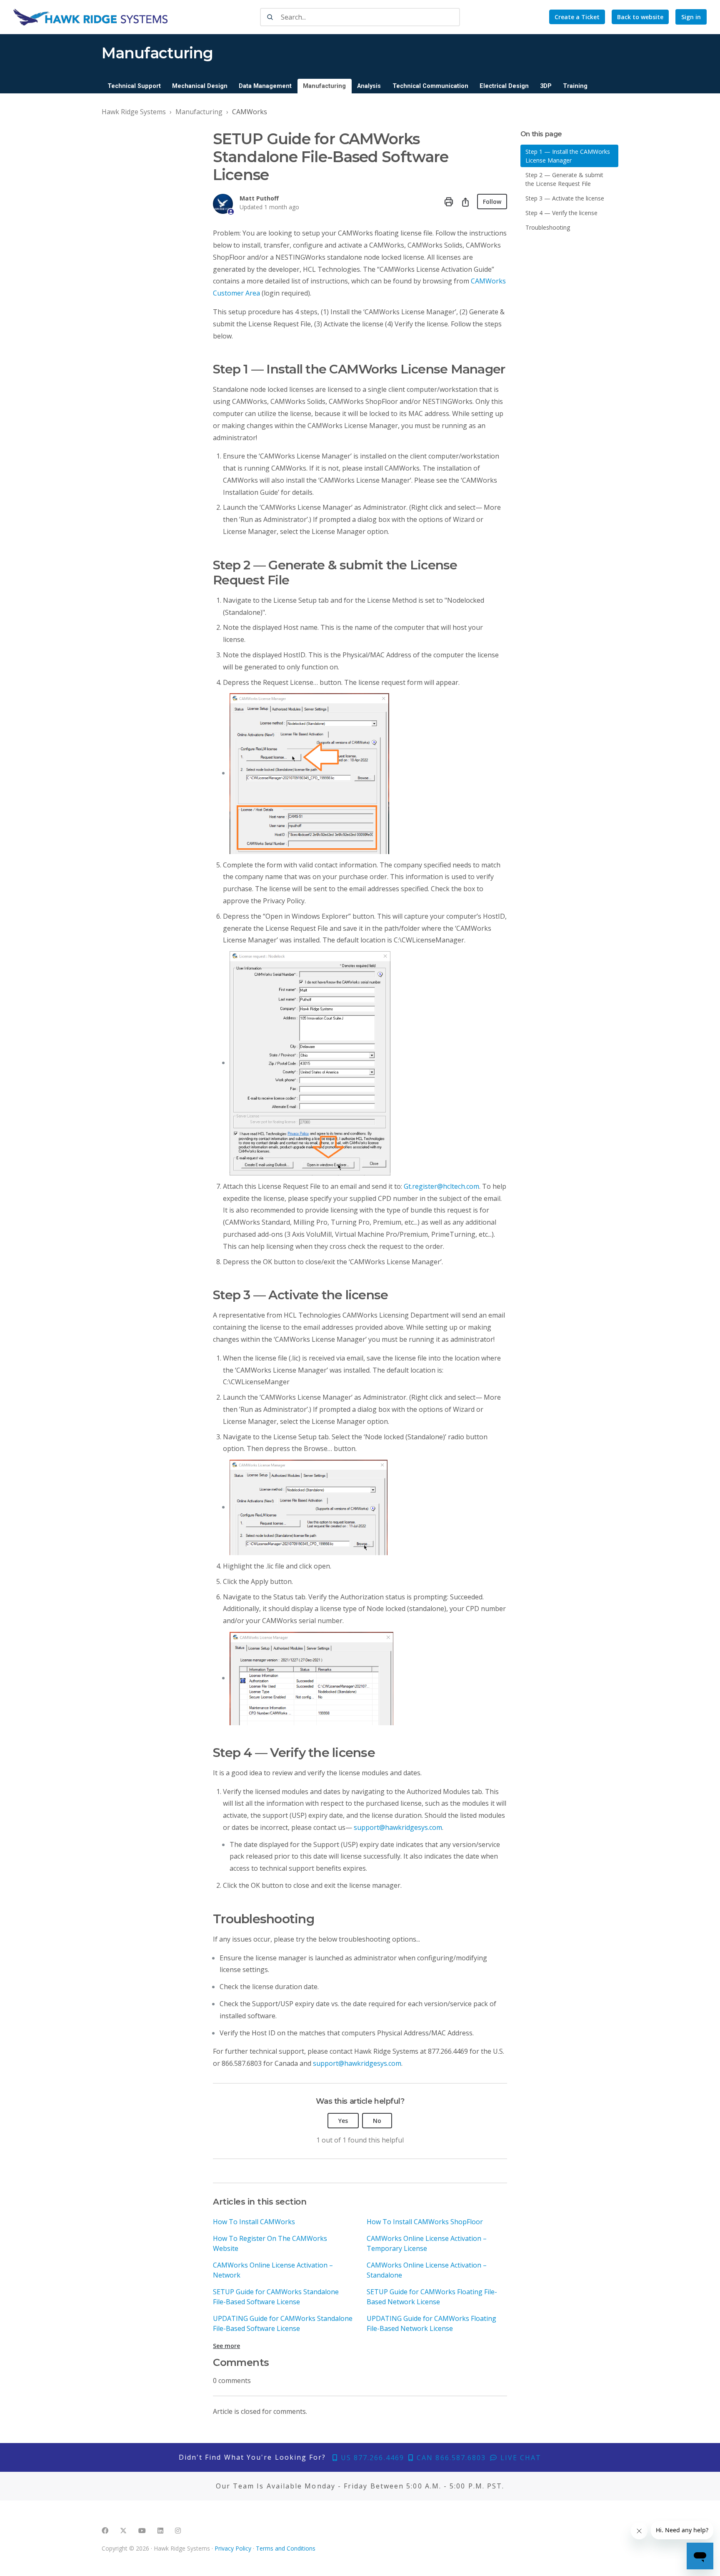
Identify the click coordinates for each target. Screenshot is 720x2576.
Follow (492, 202)
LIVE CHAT (520, 2458)
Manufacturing (324, 86)
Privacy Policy (233, 2548)
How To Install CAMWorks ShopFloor (425, 2222)
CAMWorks (250, 112)
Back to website (640, 17)
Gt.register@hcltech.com (441, 1186)
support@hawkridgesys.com (398, 1827)
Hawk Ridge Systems (134, 112)
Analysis (369, 86)
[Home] (90, 17)
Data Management (265, 86)
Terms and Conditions (286, 2548)
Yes (343, 2121)
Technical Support (134, 86)
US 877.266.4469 (371, 2458)
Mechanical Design (200, 86)
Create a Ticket (577, 17)
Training (575, 86)
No (377, 2121)
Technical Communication (430, 86)
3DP (546, 86)
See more (226, 2346)
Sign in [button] (691, 17)
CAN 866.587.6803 (450, 2458)
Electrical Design (504, 86)
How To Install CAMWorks (254, 2222)
